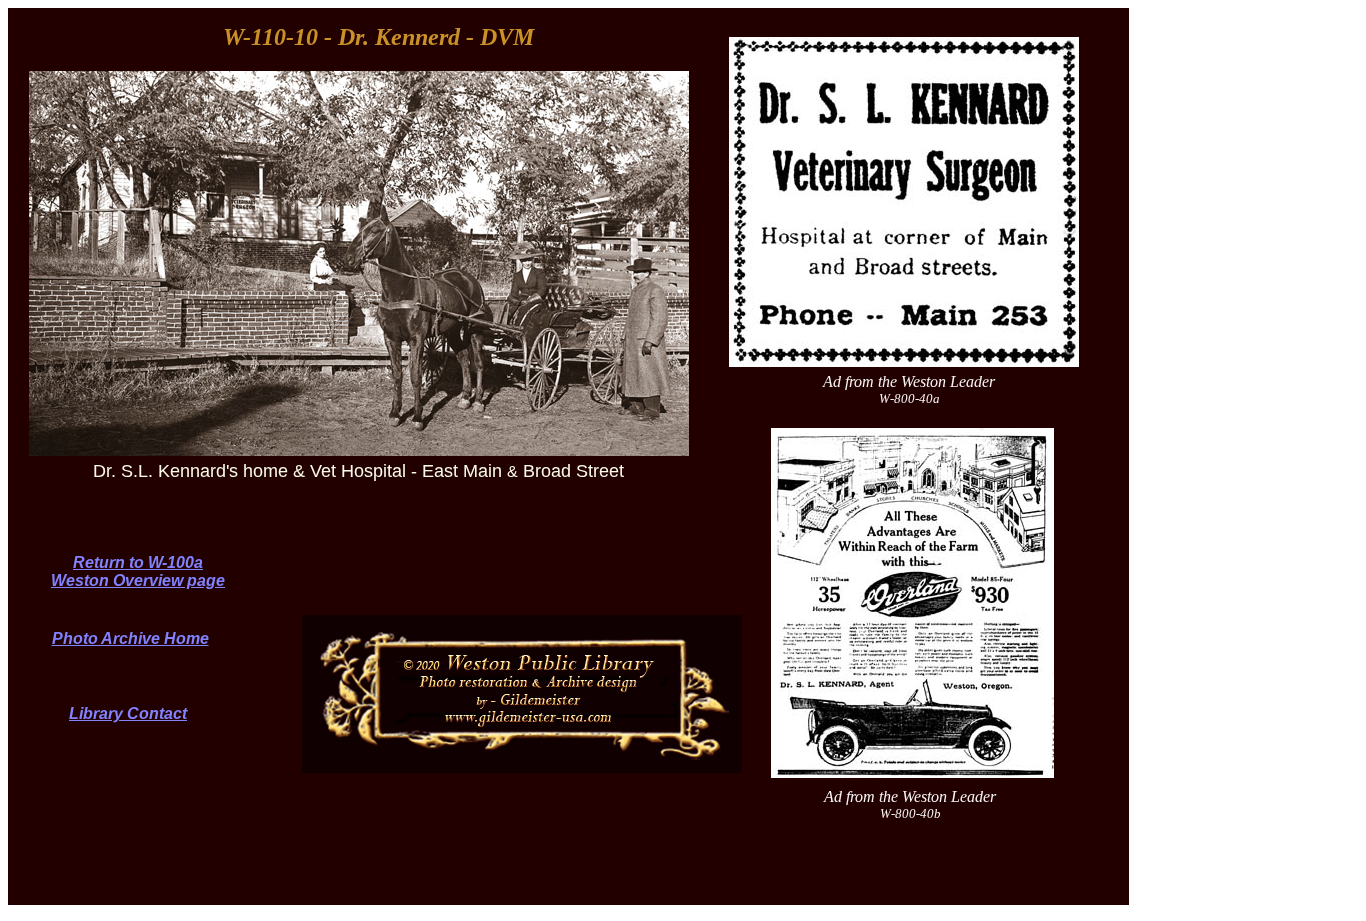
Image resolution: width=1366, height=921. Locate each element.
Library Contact (128, 713)
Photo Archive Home (130, 638)
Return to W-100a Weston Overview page (138, 571)
